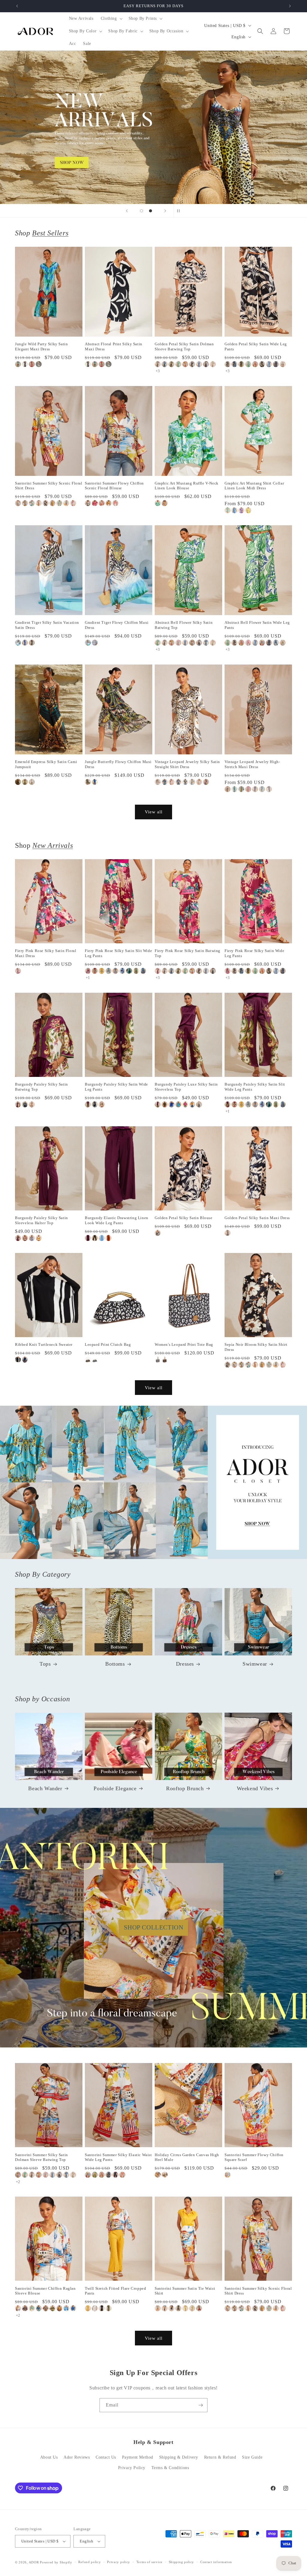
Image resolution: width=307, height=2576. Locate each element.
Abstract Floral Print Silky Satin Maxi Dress (114, 346)
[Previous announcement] (17, 6)
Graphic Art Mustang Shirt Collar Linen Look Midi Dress (254, 486)
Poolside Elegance (115, 1788)
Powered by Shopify (56, 2562)
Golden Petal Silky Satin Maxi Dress (257, 1218)
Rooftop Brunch (185, 1788)
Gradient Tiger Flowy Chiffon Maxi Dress (117, 625)
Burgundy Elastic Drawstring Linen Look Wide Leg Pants (117, 1220)
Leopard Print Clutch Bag (108, 1344)
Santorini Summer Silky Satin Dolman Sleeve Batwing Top (42, 2157)
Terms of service (149, 2562)
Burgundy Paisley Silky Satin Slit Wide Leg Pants (255, 1087)
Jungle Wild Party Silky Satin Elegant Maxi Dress (41, 346)
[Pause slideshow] (180, 211)
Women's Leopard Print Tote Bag (184, 1344)
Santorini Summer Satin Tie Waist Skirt (185, 2291)
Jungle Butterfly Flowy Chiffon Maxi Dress (118, 764)
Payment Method (138, 2457)
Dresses (185, 1664)
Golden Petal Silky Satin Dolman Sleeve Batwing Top (184, 346)
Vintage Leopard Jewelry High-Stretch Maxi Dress (252, 764)
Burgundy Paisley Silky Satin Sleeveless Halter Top (42, 1220)
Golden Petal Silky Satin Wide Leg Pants (256, 346)
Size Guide (252, 2457)
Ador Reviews (77, 2457)
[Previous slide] (127, 211)
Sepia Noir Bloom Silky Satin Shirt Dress (256, 1347)
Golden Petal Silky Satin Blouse (184, 1218)
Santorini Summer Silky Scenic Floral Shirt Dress (49, 486)
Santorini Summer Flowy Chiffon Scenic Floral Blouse (114, 486)
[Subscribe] (201, 2405)
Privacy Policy (132, 2468)
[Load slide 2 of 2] (151, 211)
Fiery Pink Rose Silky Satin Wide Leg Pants (254, 953)
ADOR (34, 2562)
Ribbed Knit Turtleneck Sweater (44, 1344)
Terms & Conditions (170, 2468)
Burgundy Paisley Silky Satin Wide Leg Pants (116, 1087)
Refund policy (89, 2562)
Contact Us (106, 2457)
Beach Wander (45, 1788)
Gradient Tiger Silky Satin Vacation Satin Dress (47, 625)
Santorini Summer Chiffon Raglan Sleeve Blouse (45, 2291)
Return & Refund (220, 2457)
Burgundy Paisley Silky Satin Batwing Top (42, 1087)
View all (154, 812)
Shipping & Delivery (179, 2457)
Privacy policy (119, 2562)
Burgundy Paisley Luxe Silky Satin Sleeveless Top (186, 1087)
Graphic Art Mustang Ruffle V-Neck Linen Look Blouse (187, 486)
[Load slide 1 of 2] (142, 211)
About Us (49, 2457)
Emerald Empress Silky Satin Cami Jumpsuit (46, 764)
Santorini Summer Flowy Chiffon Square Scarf (254, 2157)
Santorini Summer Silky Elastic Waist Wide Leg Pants (118, 2157)
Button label (153, 127)
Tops (45, 1664)
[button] (111, 19)
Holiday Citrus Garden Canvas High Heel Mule (187, 2157)
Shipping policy (182, 2562)
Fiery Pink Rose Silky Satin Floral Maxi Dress (46, 953)
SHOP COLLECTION (154, 1927)
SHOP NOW (154, 1482)
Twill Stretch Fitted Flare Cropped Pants (115, 2291)
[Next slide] (165, 211)
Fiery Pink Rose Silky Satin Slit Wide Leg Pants (118, 953)
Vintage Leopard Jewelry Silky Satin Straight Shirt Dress (187, 764)
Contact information (216, 2562)
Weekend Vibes (255, 1788)
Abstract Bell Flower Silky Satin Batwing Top (184, 625)
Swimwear (255, 1664)
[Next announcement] (290, 6)
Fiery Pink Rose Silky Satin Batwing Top (188, 953)
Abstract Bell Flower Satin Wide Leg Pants (257, 625)
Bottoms (115, 1664)
